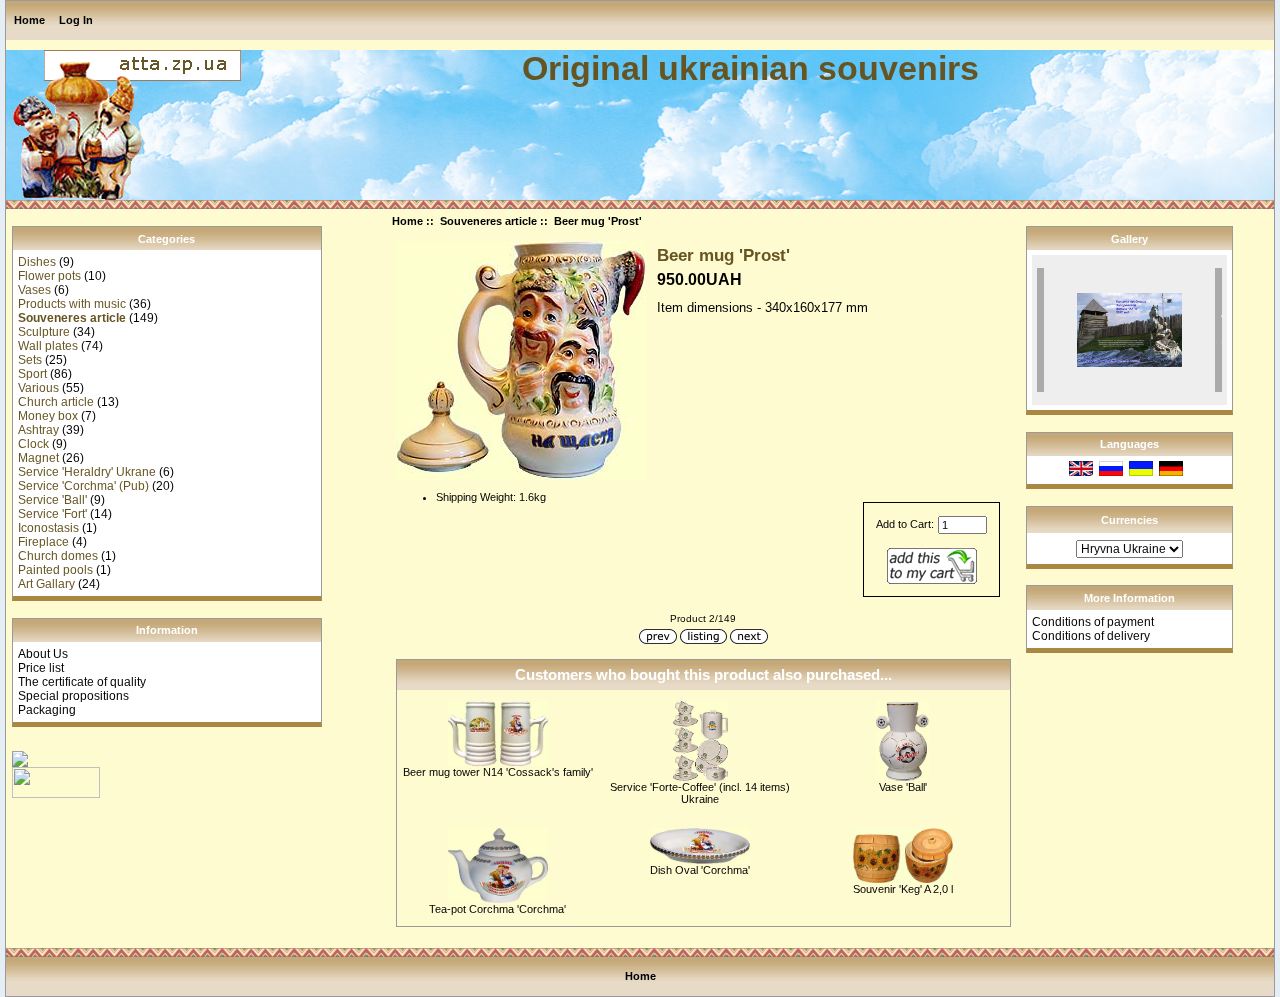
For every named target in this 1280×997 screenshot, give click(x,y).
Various (38, 388)
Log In (76, 20)
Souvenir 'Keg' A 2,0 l (903, 889)
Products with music (72, 304)
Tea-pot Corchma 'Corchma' (497, 909)
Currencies (1129, 520)
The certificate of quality (82, 682)
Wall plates (48, 346)
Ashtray (38, 430)
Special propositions (73, 696)
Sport (32, 374)
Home (29, 20)
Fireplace (43, 542)
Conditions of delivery (1091, 636)
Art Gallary (46, 584)
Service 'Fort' (52, 514)
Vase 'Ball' (903, 787)
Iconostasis (48, 528)
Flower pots (49, 276)
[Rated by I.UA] (56, 794)
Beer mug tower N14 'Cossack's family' (498, 772)
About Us (43, 654)
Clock (33, 444)
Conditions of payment (1093, 622)
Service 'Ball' (52, 500)
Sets (30, 360)
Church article (56, 402)
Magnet (38, 458)
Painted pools (55, 570)
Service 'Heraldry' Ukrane (87, 472)
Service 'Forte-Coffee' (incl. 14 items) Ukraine (700, 793)
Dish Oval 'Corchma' (700, 870)
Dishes (37, 262)
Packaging (47, 710)
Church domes (58, 556)
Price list (41, 668)
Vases (34, 290)
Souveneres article (488, 221)
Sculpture (44, 332)
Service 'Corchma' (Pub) (83, 486)
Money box (48, 416)
